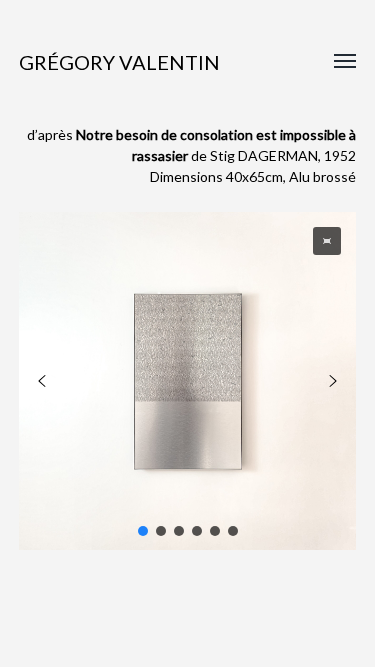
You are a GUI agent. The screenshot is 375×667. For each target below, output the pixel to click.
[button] (327, 241)
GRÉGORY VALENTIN (119, 62)
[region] (188, 381)
